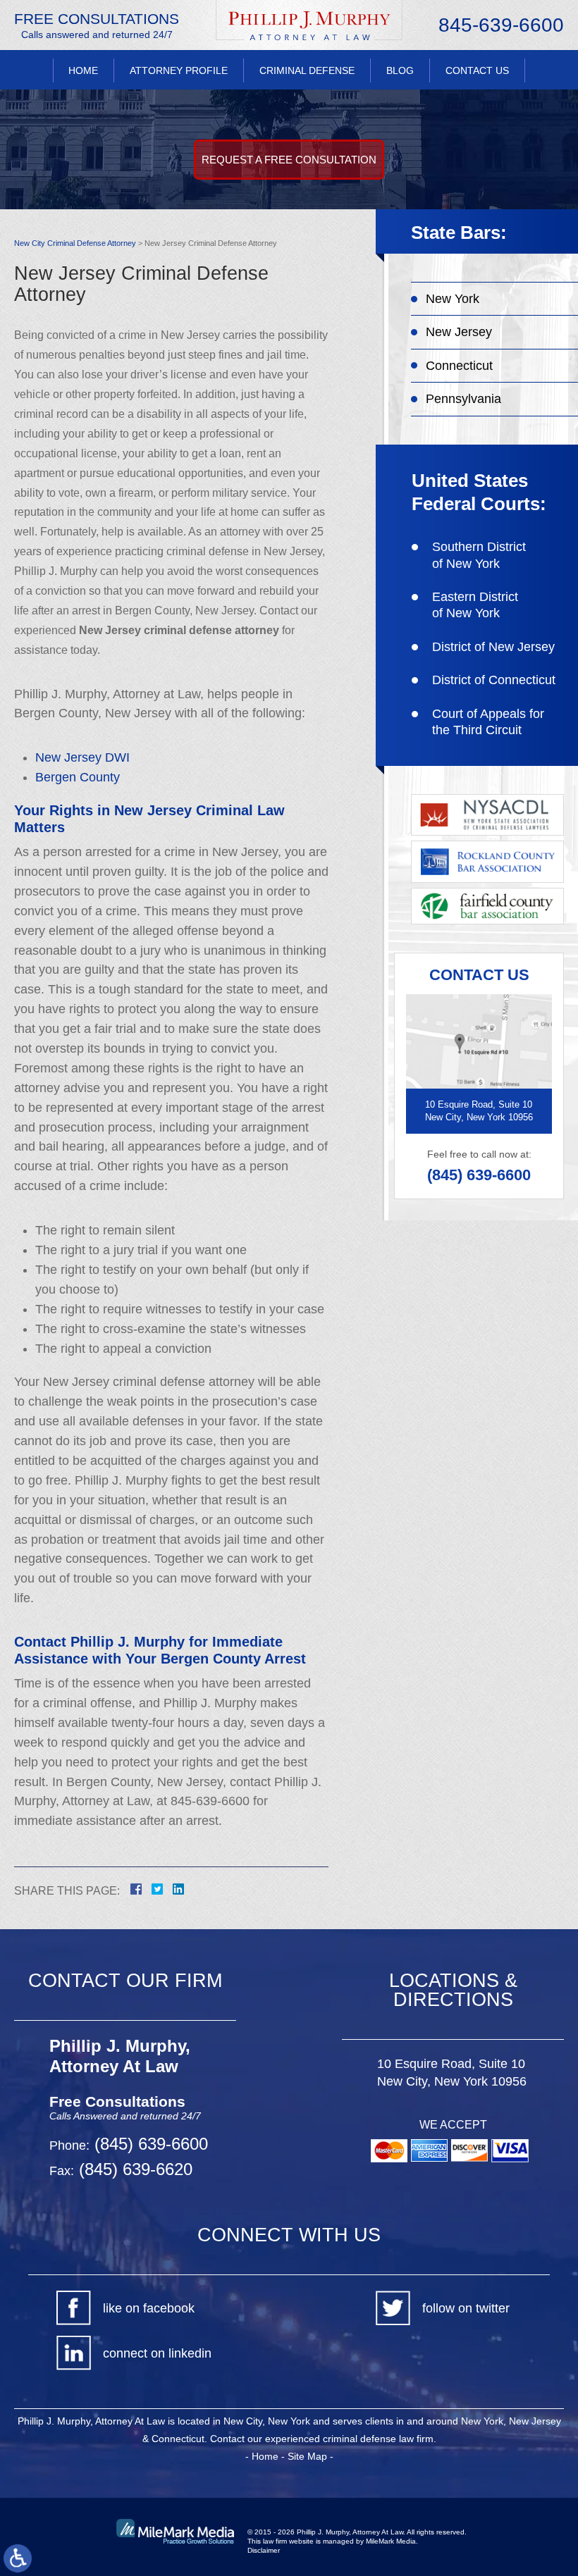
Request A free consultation (289, 160)
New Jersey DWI (82, 757)
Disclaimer (264, 2550)
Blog (400, 70)
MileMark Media (391, 2541)
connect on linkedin (157, 2353)
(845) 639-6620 (133, 2169)
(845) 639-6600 (479, 1175)
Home (83, 70)
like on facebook (149, 2308)
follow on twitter (466, 2308)
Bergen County (78, 777)
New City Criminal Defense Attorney (75, 243)
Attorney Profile (179, 70)
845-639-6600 (501, 25)
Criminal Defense (307, 70)
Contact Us (477, 70)
